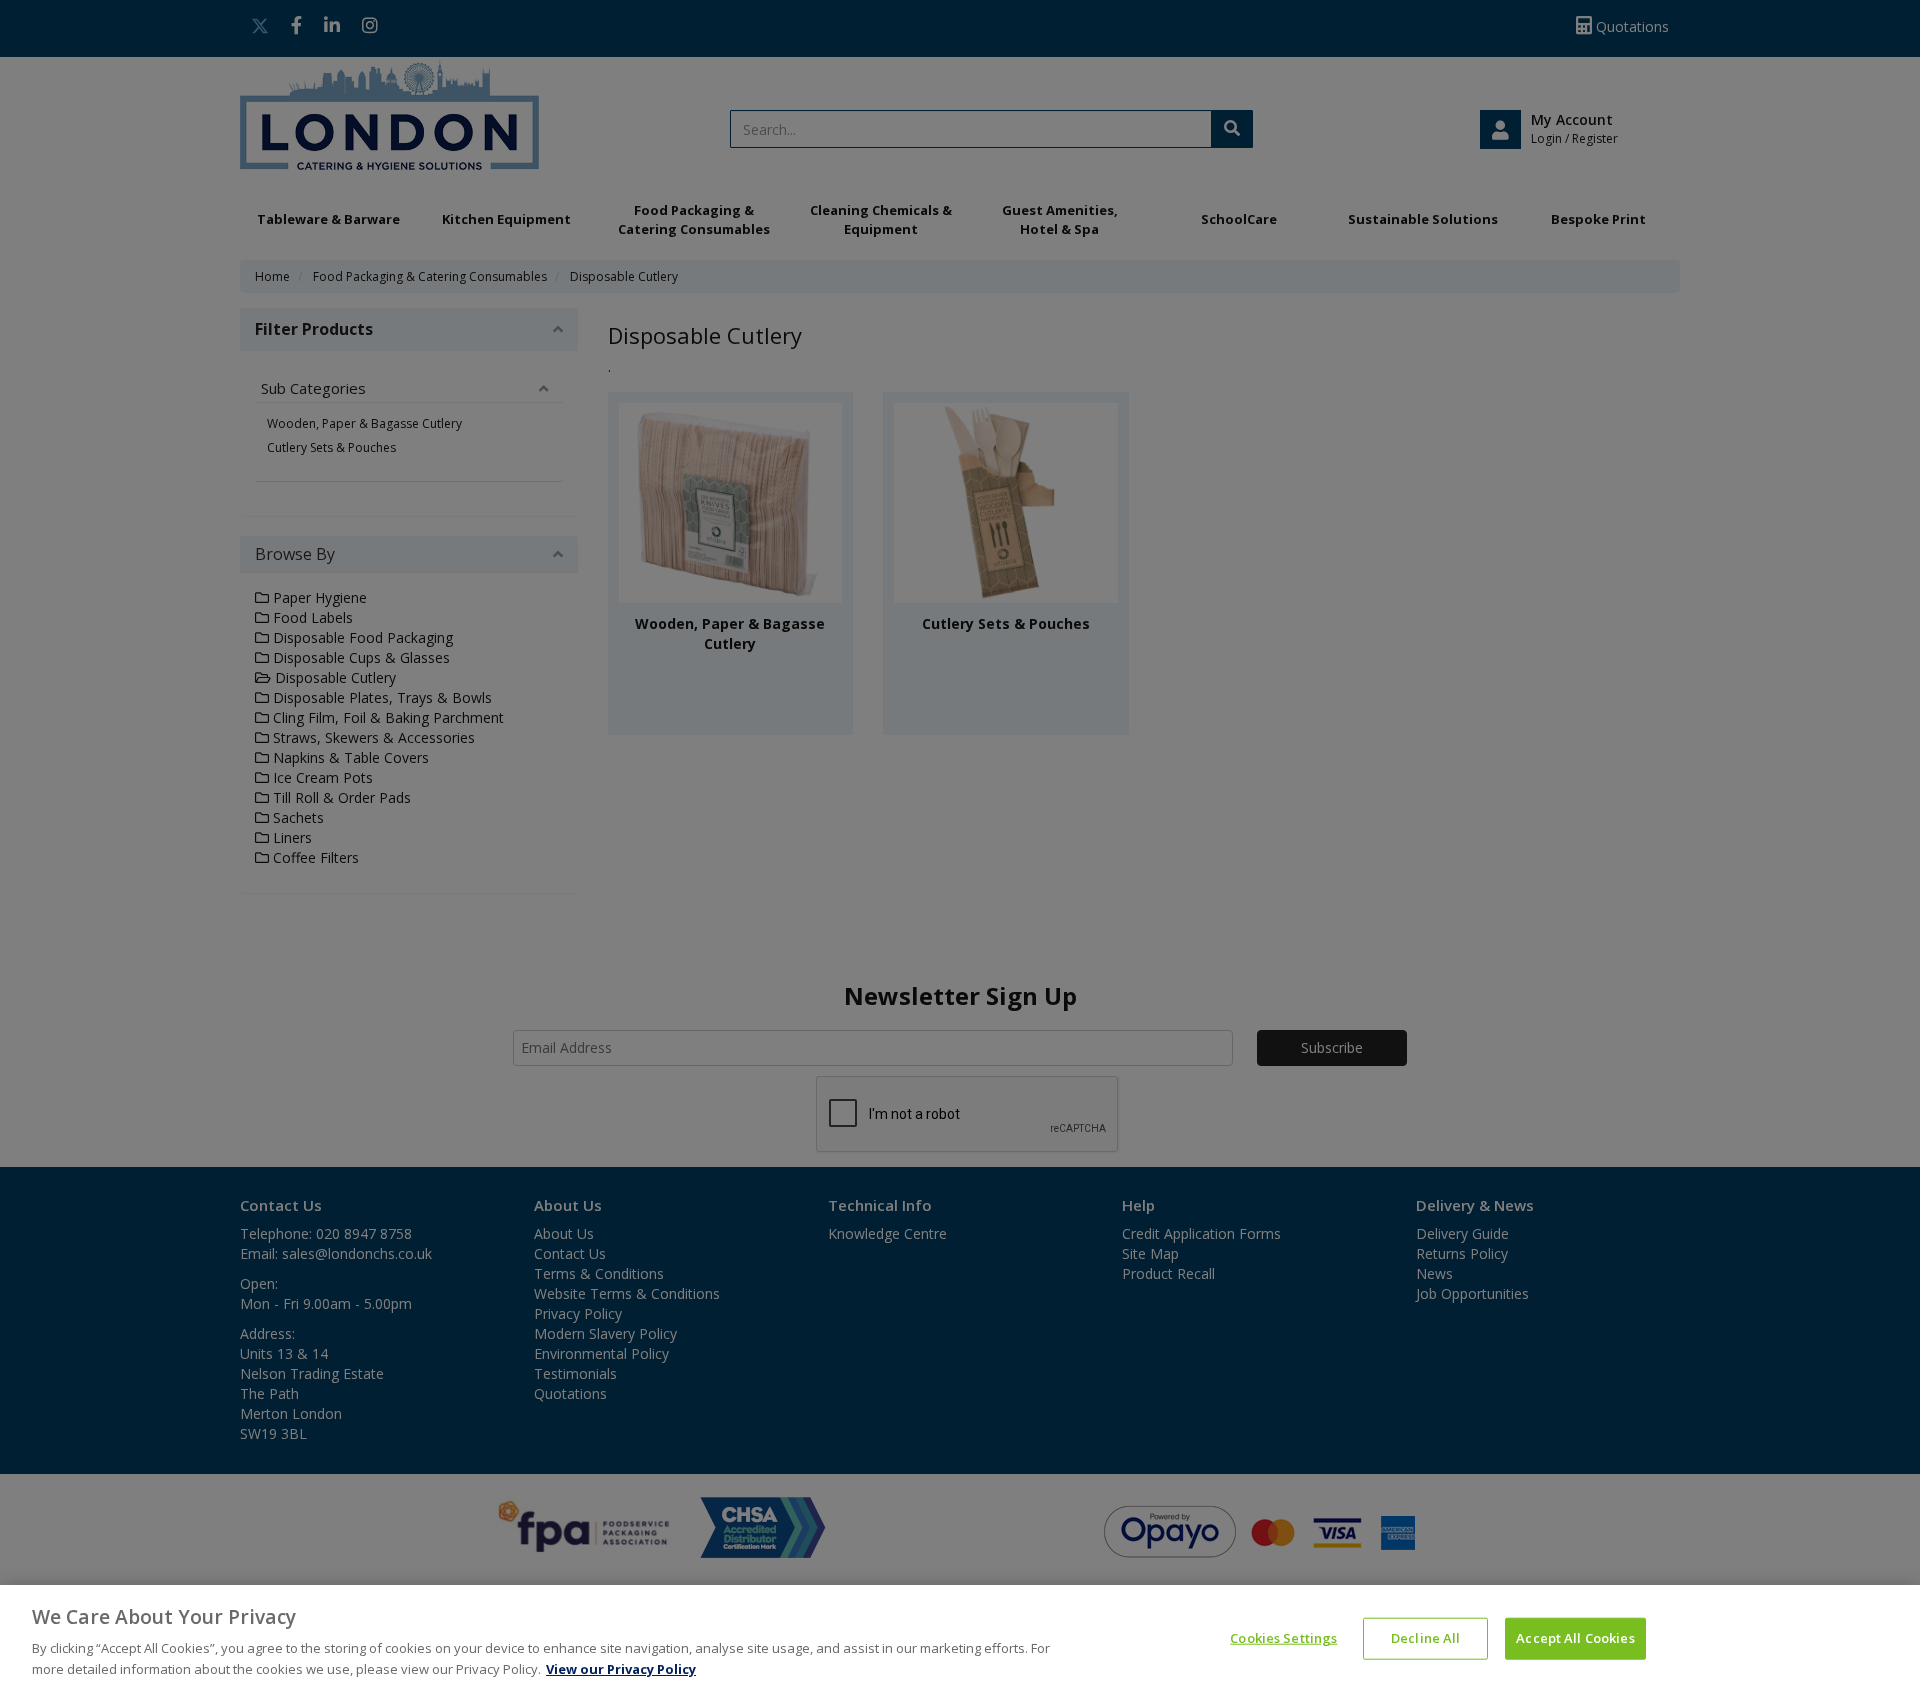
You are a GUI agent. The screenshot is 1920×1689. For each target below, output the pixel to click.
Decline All (1425, 1638)
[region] (960, 1637)
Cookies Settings (1283, 1638)
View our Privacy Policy (621, 1668)
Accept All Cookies (1575, 1638)
